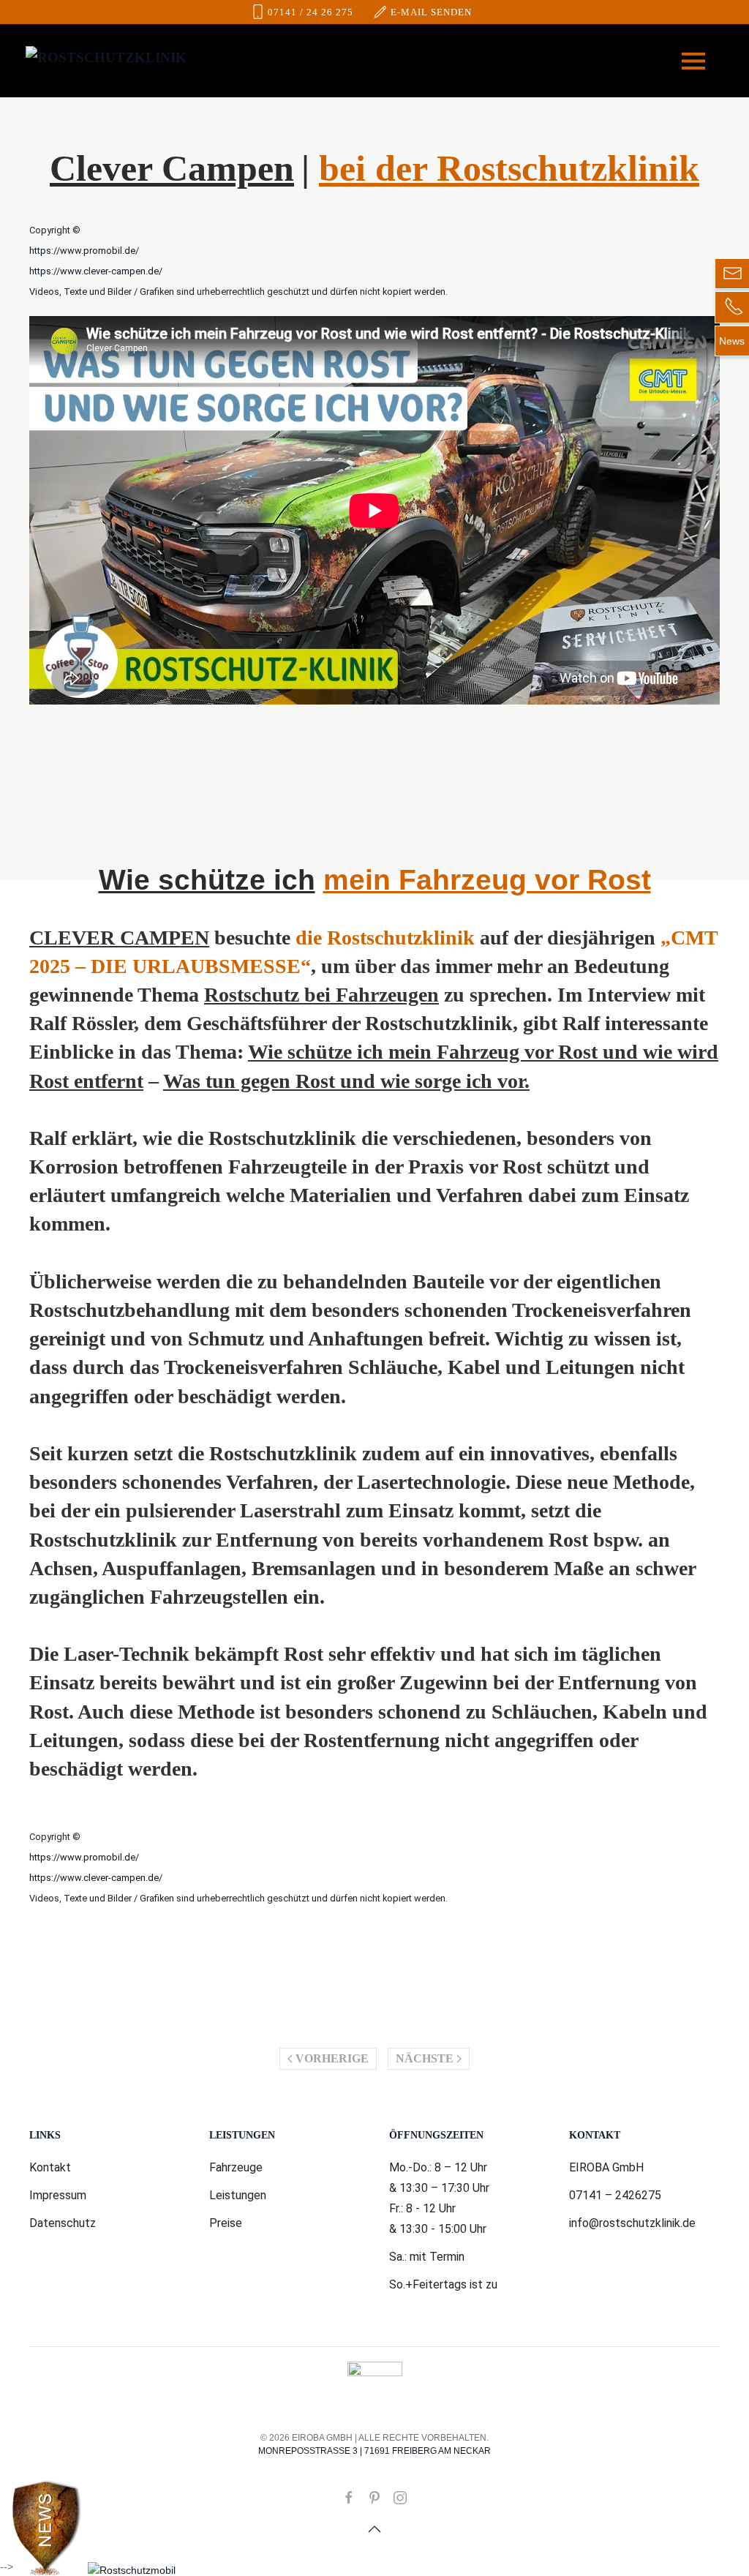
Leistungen (238, 2195)
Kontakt (50, 2167)
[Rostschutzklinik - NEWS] (46, 2528)
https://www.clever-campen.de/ (96, 271)
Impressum (58, 2195)
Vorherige (332, 2058)
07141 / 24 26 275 (310, 12)
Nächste (425, 2058)
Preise (226, 2223)
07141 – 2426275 (615, 2195)
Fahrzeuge (236, 2167)
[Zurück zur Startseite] (106, 61)
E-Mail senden (431, 12)
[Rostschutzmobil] (132, 2570)
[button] (693, 61)
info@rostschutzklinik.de (632, 2223)
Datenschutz (63, 2223)
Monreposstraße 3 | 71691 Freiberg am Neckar (374, 2451)
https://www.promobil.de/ (84, 251)
